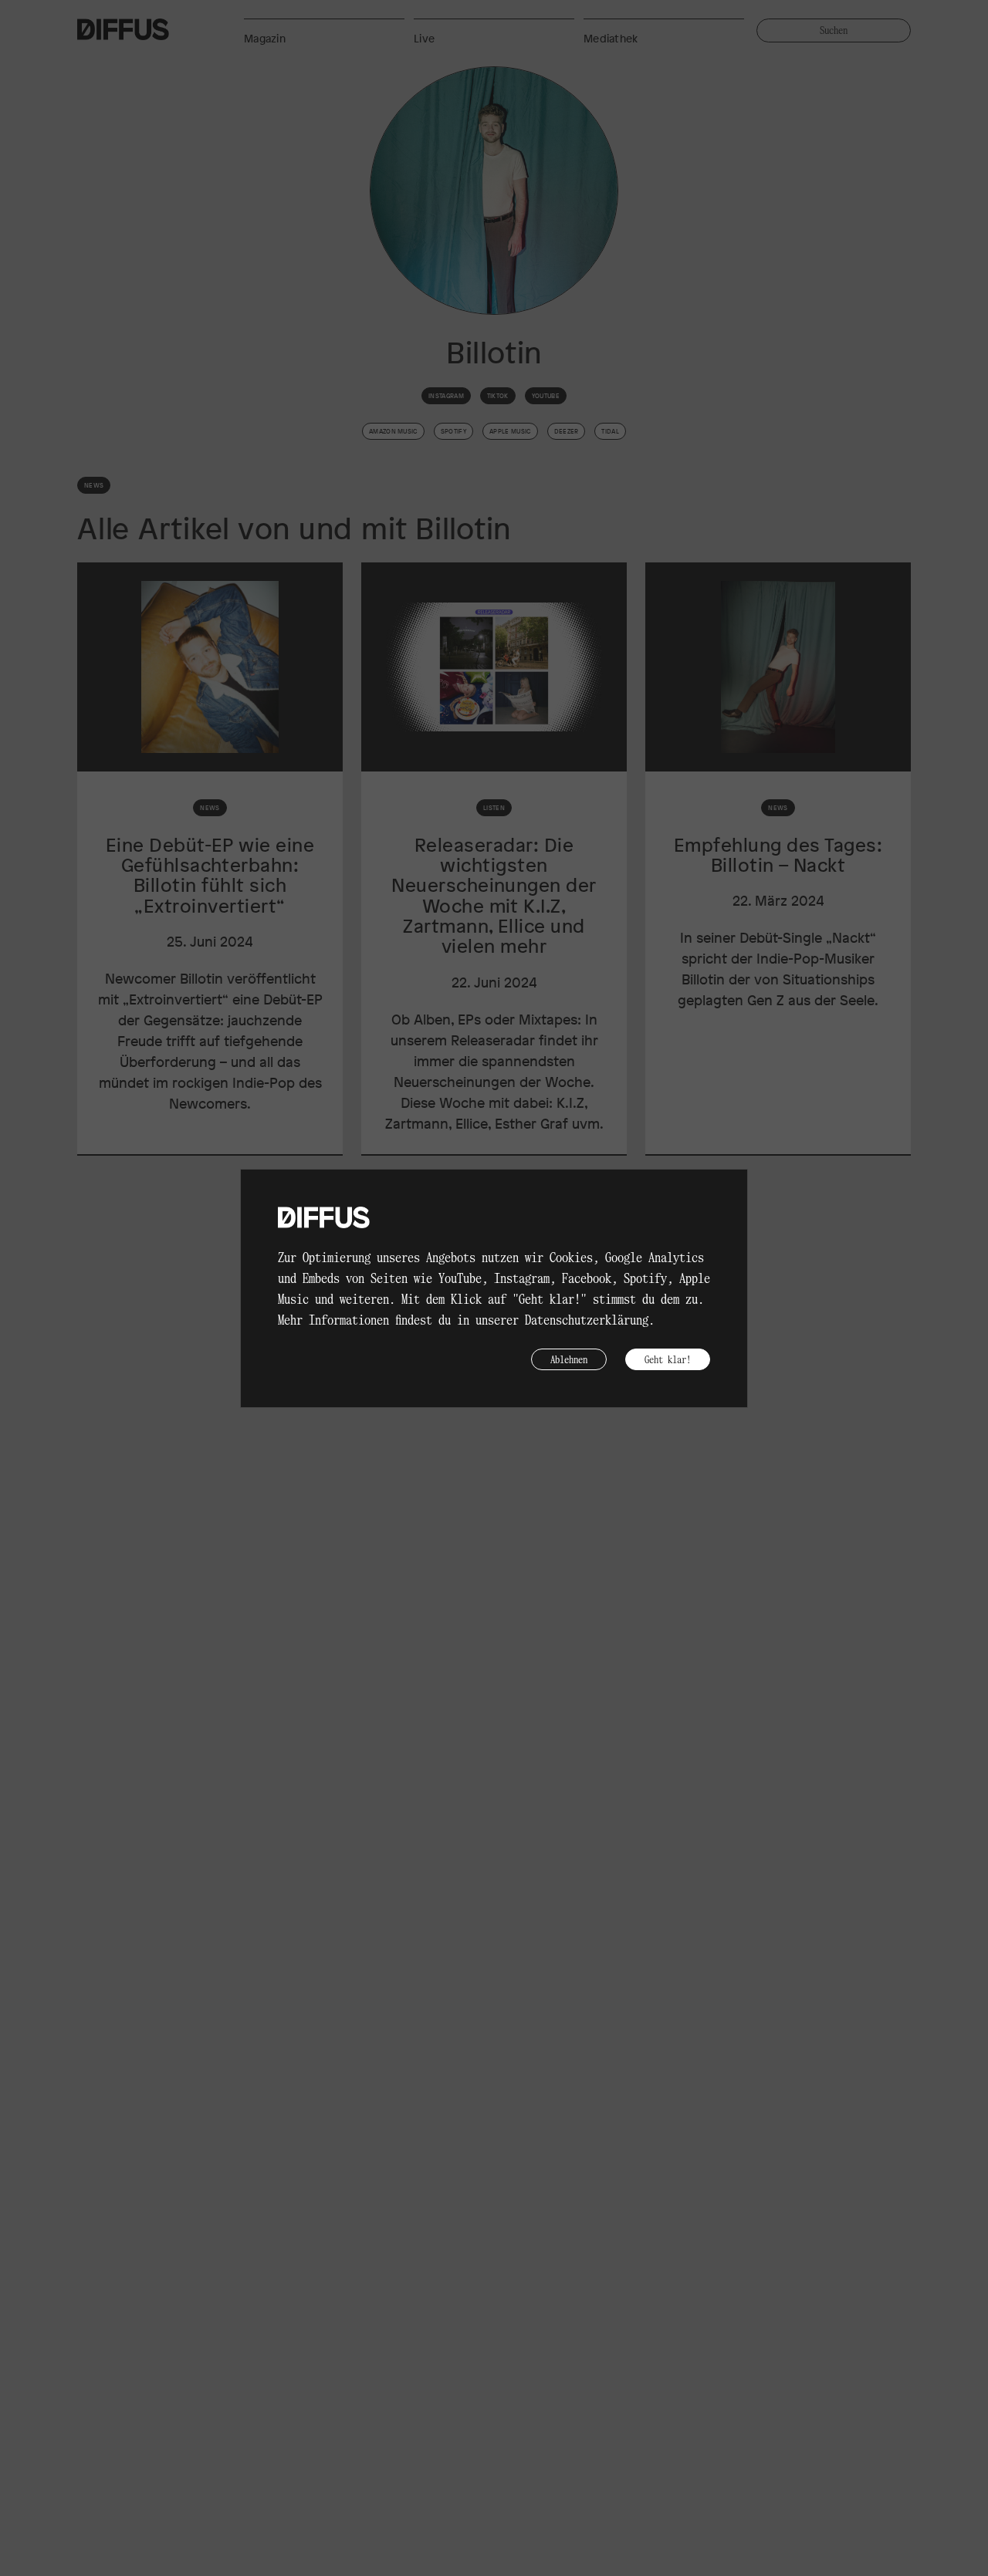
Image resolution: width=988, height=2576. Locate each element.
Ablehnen (569, 1359)
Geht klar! (668, 1359)
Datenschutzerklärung (587, 1319)
